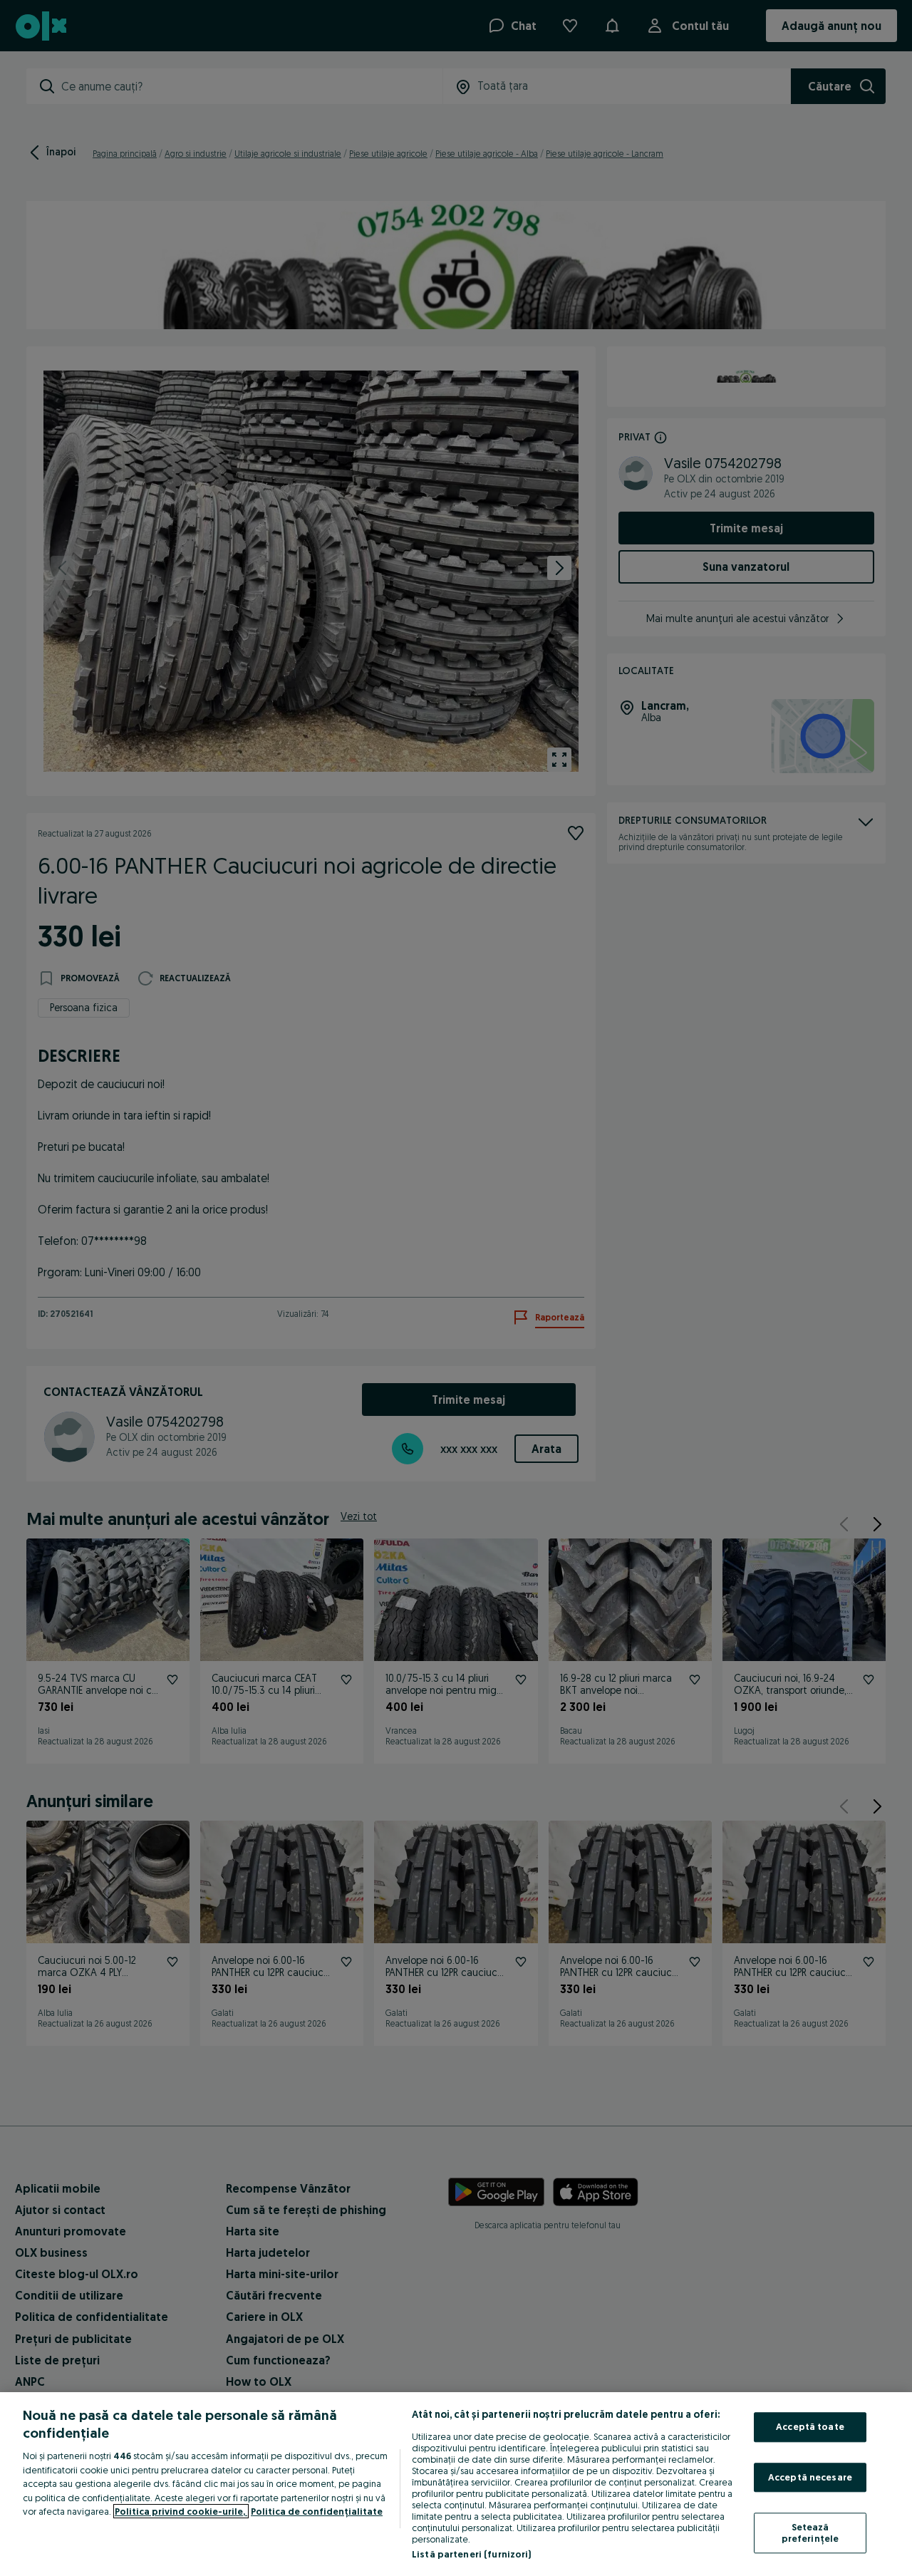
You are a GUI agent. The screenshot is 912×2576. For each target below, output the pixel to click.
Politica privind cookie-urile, (181, 2511)
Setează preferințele (810, 2533)
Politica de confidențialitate (317, 2511)
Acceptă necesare (810, 2477)
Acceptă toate (810, 2426)
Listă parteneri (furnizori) (472, 2554)
